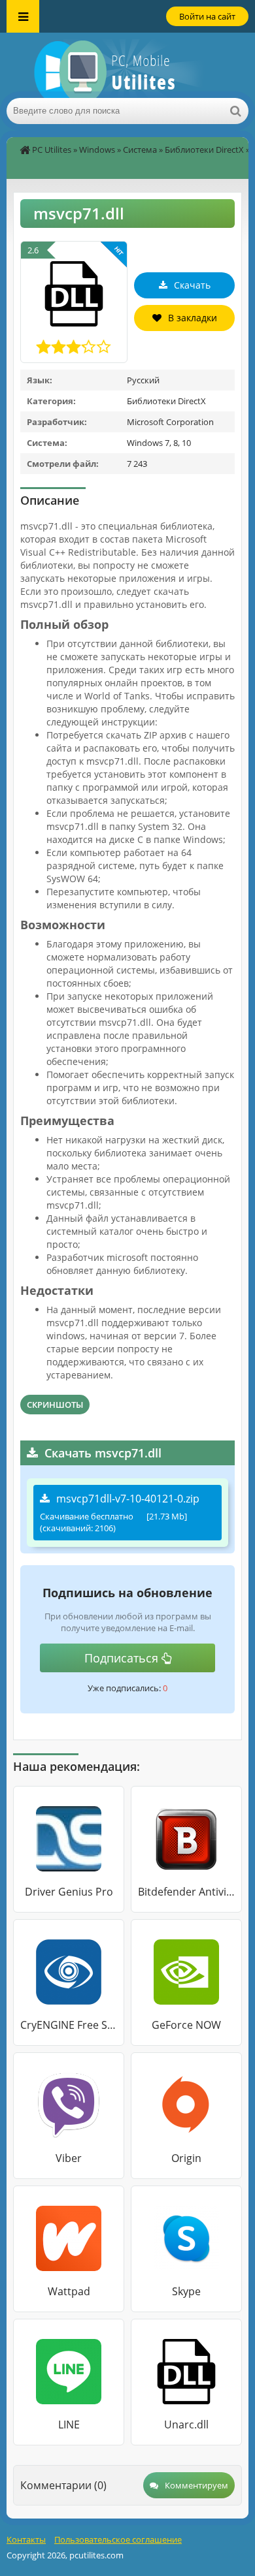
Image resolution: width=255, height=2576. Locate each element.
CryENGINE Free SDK (69, 2025)
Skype (186, 2291)
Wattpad (69, 2291)
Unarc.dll (186, 2425)
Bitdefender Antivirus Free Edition (186, 1892)
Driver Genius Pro (69, 1892)
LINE (69, 2425)
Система (140, 150)
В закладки (193, 318)
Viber (69, 2158)
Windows (97, 150)
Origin (186, 2158)
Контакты (26, 2539)
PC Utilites (52, 150)
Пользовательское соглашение (118, 2539)
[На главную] (127, 65)
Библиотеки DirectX (204, 150)
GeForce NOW (186, 2025)
